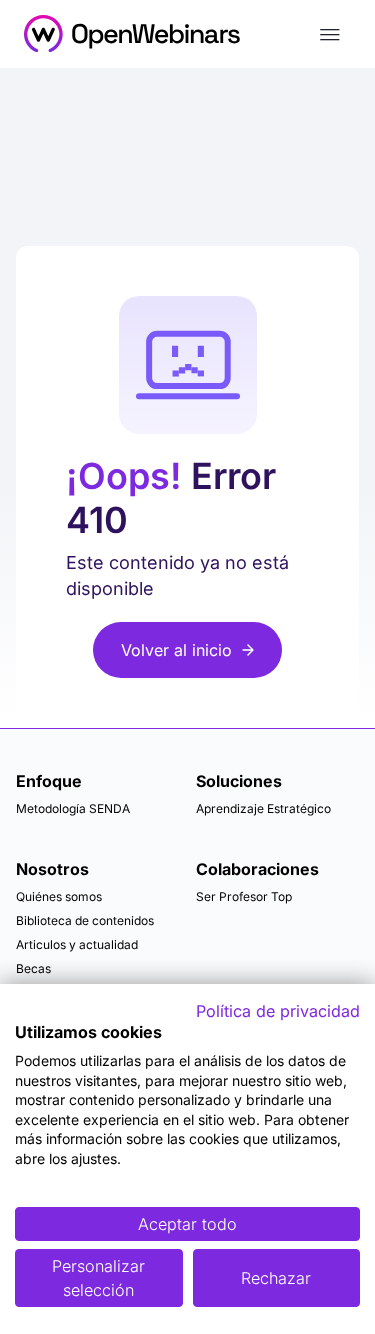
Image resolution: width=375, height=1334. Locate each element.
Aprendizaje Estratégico (263, 808)
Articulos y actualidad (77, 944)
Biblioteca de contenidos (85, 920)
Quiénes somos (59, 896)
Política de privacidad (278, 1011)
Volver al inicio (176, 650)
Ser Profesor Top (244, 896)
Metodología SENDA (73, 808)
